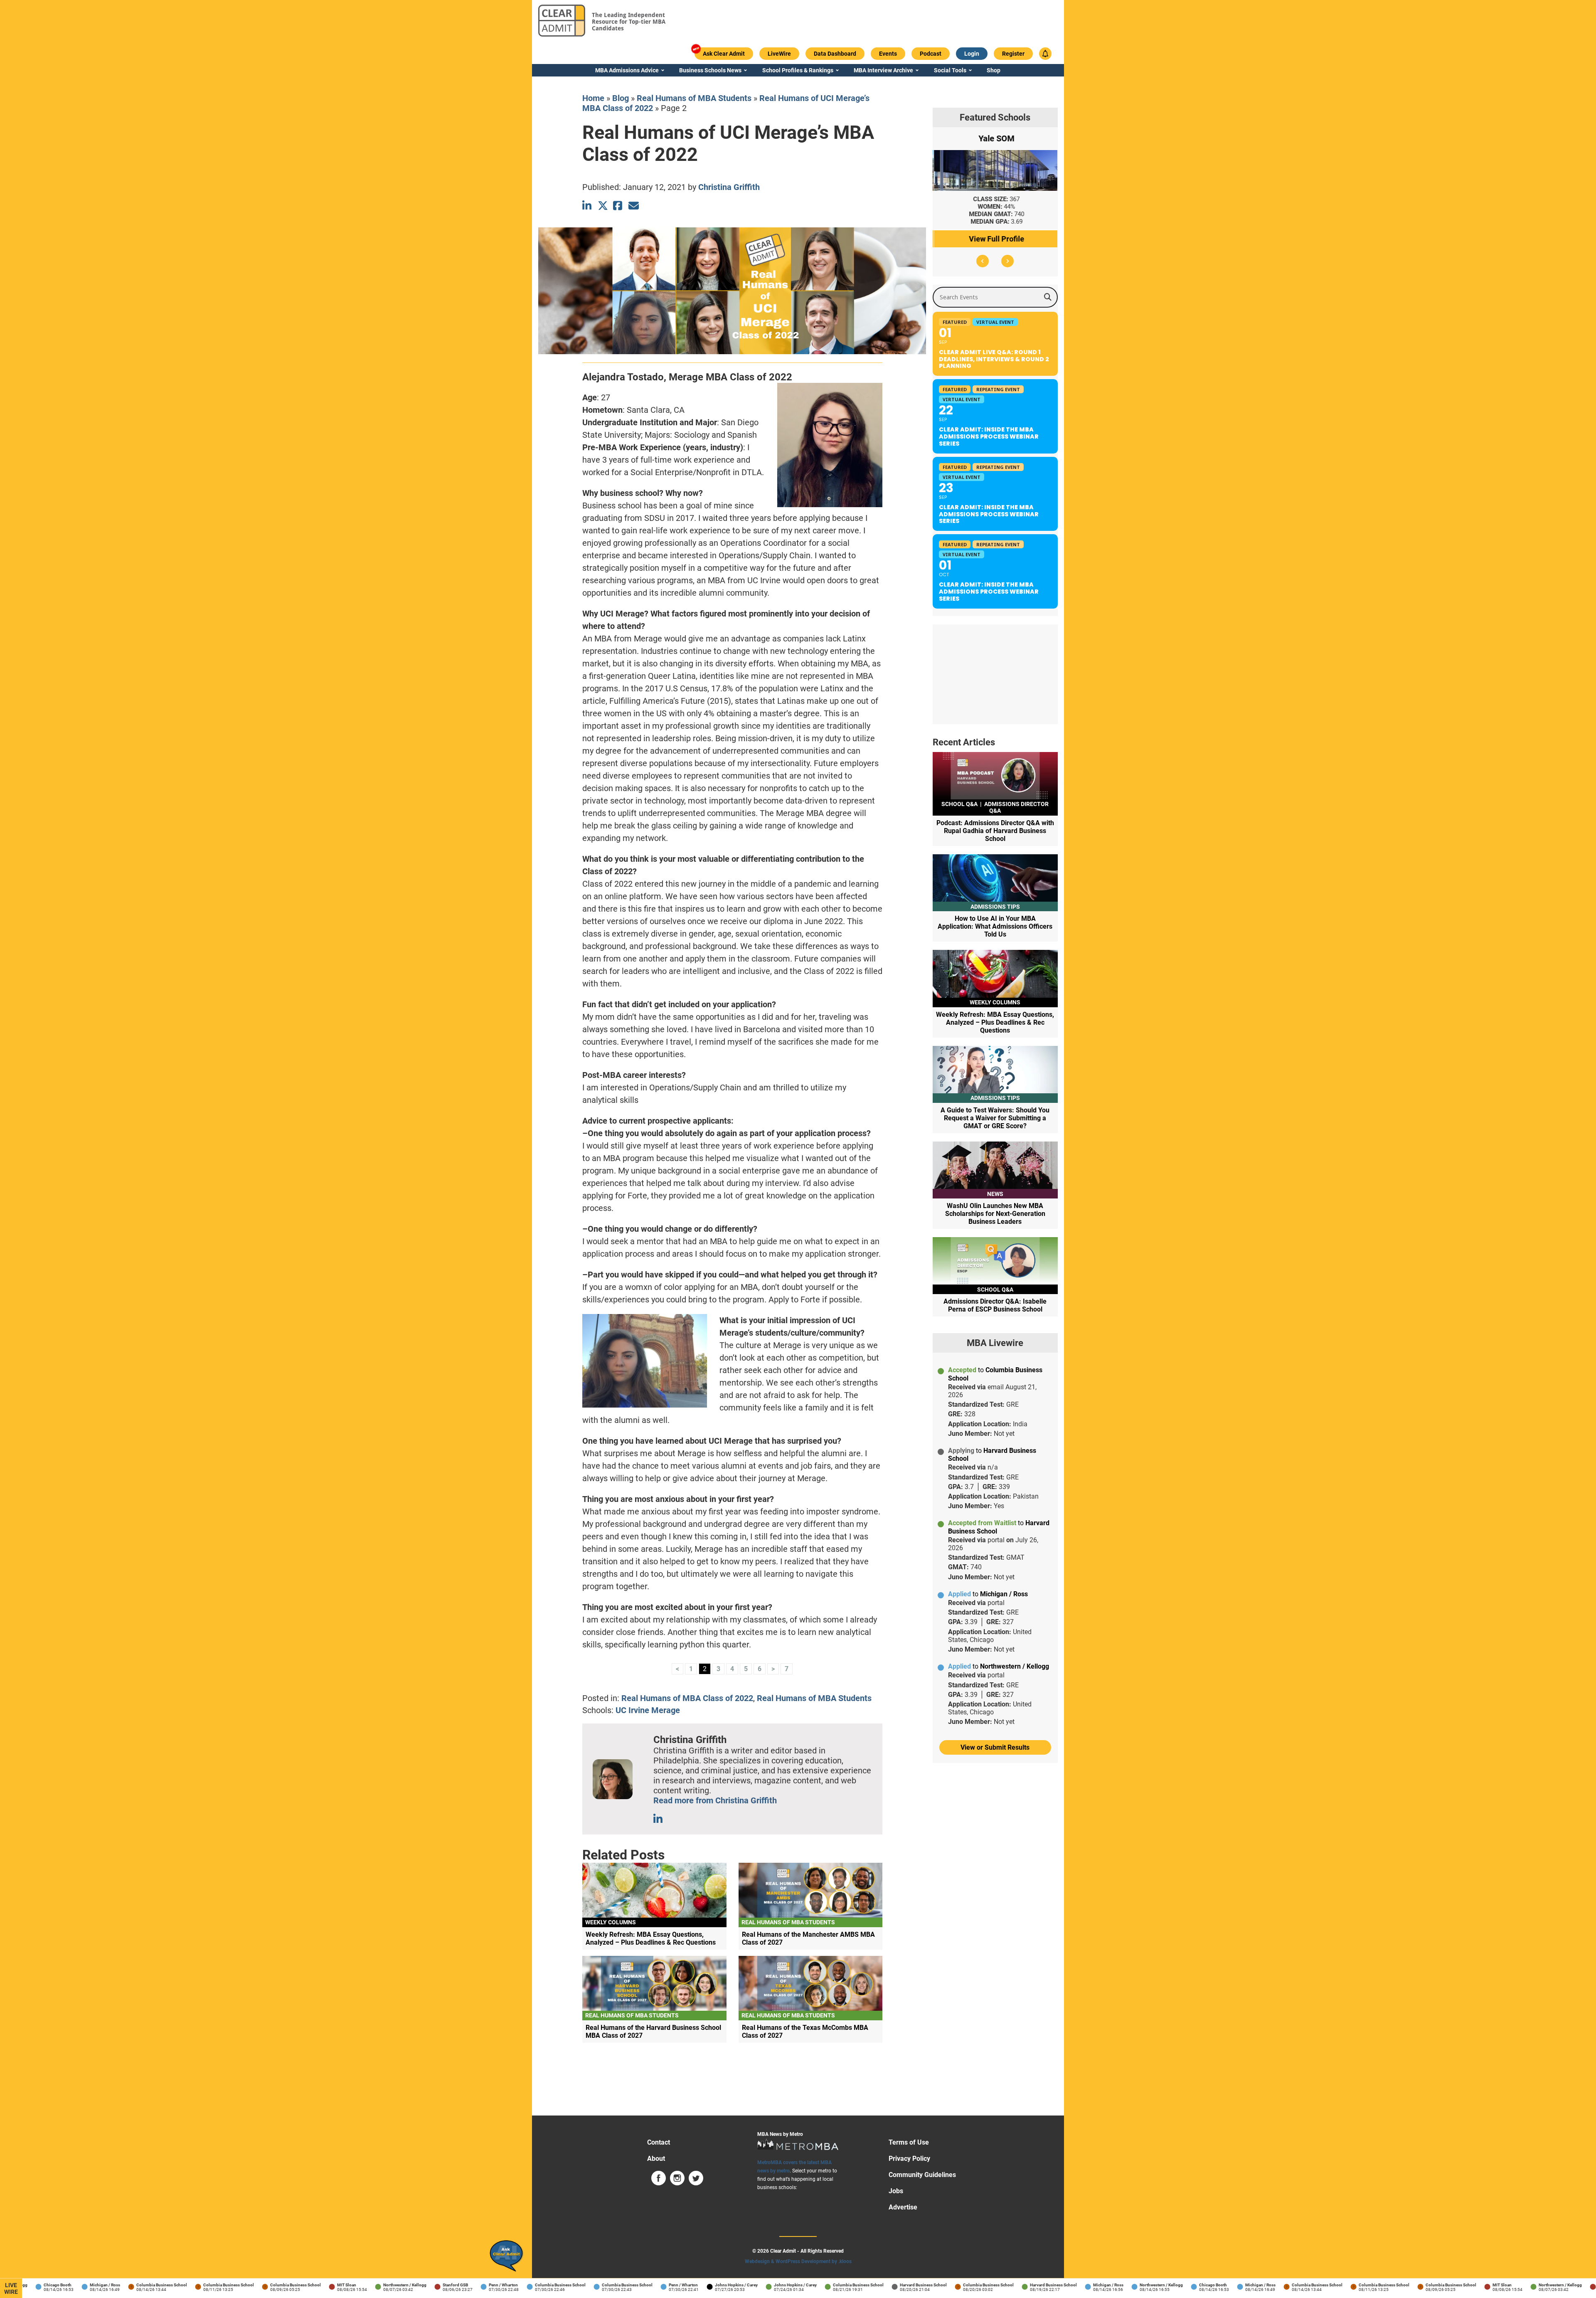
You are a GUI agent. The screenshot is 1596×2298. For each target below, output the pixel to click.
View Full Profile (995, 239)
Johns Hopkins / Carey (691, 2285)
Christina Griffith (729, 187)
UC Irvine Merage (648, 1710)
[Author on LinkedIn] (659, 1819)
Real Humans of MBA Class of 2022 (687, 1698)
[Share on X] (603, 206)
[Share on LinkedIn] (587, 206)
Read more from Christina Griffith (715, 1800)
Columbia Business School (116, 2285)
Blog (621, 98)
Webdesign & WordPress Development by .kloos (798, 2261)
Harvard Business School (878, 2285)
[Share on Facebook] (618, 206)
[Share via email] (634, 206)
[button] (983, 261)
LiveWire (11, 2288)
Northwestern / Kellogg (359, 2285)
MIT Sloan (301, 2285)
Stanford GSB (410, 2285)
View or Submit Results (995, 1747)
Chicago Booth (1167, 2285)
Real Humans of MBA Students (694, 98)
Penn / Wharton (458, 2285)
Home (593, 98)
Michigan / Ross (59, 2285)
